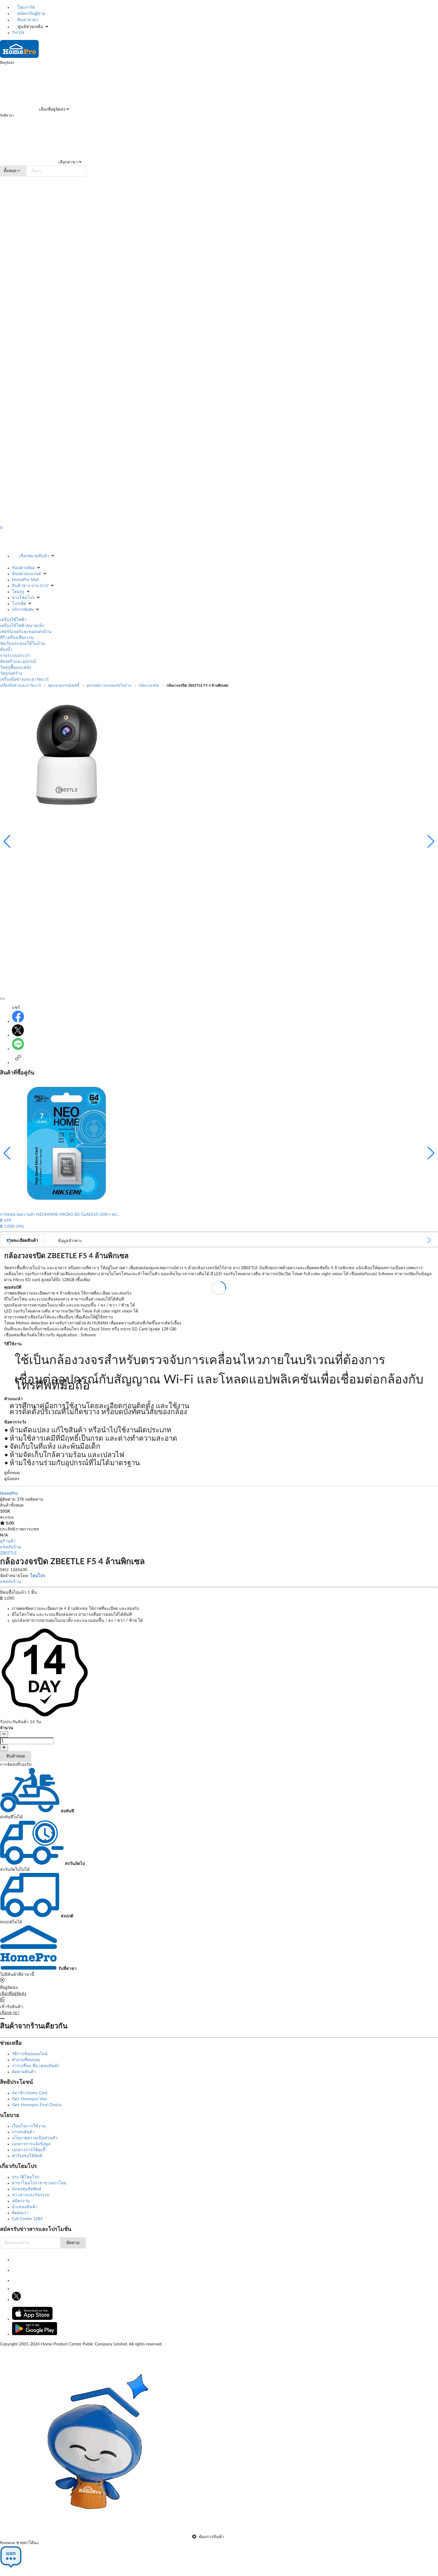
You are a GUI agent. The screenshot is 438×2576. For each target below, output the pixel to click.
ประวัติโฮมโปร (26, 2177)
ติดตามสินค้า (24, 2072)
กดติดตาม (34, 1499)
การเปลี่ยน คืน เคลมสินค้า (36, 2066)
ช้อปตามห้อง (23, 568)
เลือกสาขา (67, 162)
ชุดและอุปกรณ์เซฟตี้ (64, 685)
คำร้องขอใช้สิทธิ (27, 2156)
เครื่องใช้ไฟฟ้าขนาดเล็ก (22, 626)
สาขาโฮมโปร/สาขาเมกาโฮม (39, 2183)
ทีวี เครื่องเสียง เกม (17, 638)
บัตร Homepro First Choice (37, 2105)
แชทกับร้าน (11, 1547)
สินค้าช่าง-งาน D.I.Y (30, 586)
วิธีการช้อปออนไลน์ (30, 2054)
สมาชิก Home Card (30, 2093)
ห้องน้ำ (6, 650)
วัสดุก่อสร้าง (11, 674)
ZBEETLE (8, 1553)
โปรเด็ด (19, 604)
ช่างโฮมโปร (23, 598)
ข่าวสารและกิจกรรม (31, 2195)
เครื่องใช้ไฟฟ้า (13, 620)
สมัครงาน (21, 2201)
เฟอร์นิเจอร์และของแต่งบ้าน (26, 632)
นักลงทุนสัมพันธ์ (27, 2189)
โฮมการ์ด (25, 7)
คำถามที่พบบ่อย (26, 2060)
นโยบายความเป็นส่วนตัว (35, 2138)
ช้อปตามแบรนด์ (27, 574)
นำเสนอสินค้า (25, 2207)
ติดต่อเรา (20, 2213)
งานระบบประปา (15, 656)
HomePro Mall (25, 580)
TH (15, 33)
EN (22, 33)
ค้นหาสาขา (27, 20)
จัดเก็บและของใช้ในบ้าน (22, 644)
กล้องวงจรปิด (149, 685)
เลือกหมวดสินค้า (34, 556)
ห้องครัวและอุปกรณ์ (18, 662)
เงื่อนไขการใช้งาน (29, 2126)
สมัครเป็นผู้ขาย (31, 14)
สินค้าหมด (16, 1756)
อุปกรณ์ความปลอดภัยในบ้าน (109, 685)
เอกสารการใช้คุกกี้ (29, 2150)
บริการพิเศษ (23, 610)
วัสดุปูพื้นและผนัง (16, 668)
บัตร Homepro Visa (29, 2099)
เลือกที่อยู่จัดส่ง (52, 109)
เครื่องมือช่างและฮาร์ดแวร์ (24, 679)
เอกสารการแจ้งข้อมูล (31, 2144)
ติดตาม (73, 2243)
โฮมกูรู (18, 592)
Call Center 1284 (27, 2219)
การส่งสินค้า (23, 2132)
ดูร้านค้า (8, 1541)
